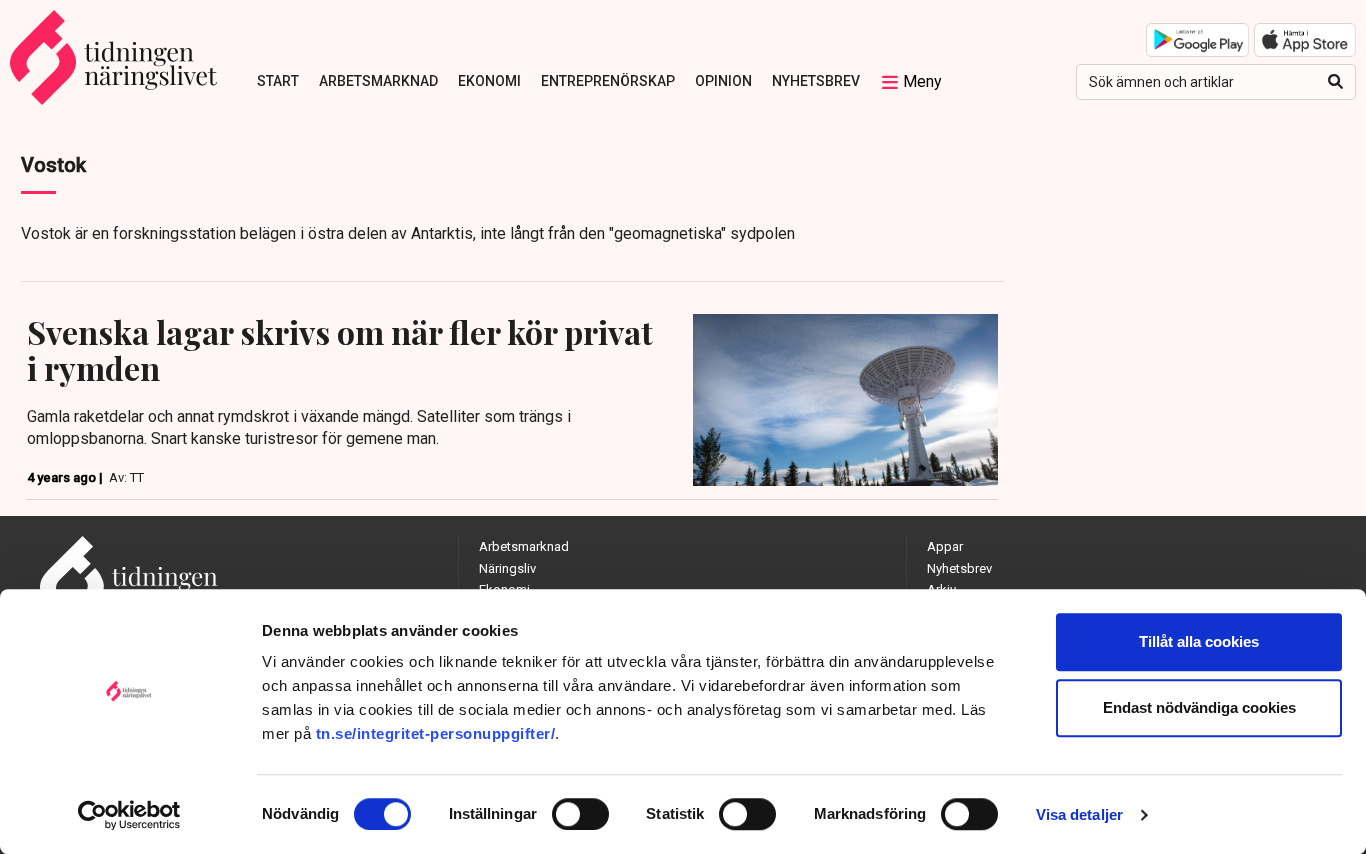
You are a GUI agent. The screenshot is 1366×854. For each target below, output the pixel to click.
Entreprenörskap (608, 81)
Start (278, 81)
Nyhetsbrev (816, 81)
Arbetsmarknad (378, 81)
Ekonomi (489, 81)
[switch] (580, 814)
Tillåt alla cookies (1199, 641)
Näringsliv (507, 568)
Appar (945, 546)
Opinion (723, 81)
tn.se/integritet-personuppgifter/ (436, 733)
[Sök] (1335, 82)
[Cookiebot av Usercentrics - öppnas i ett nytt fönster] (129, 815)
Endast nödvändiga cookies (1199, 707)
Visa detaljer (1079, 814)
